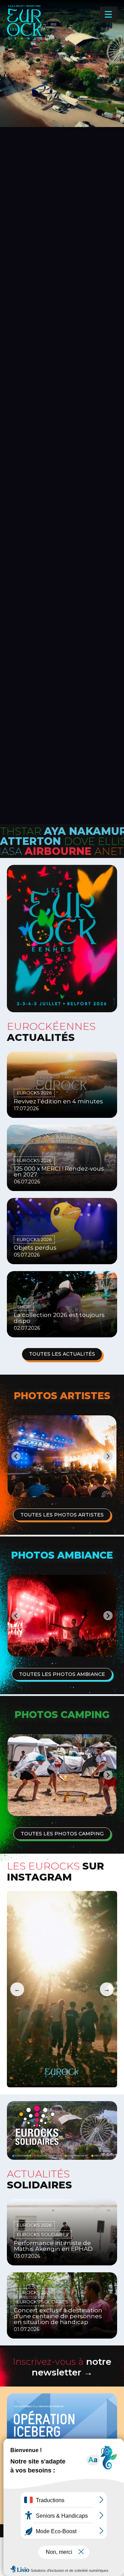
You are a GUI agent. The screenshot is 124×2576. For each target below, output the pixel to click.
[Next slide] (108, 1456)
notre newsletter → (62, 2367)
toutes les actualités (62, 1354)
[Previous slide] (16, 1456)
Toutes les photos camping (62, 1834)
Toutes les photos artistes (62, 1515)
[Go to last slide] (16, 1775)
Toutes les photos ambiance (62, 1674)
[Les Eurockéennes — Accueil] (48, 34)
